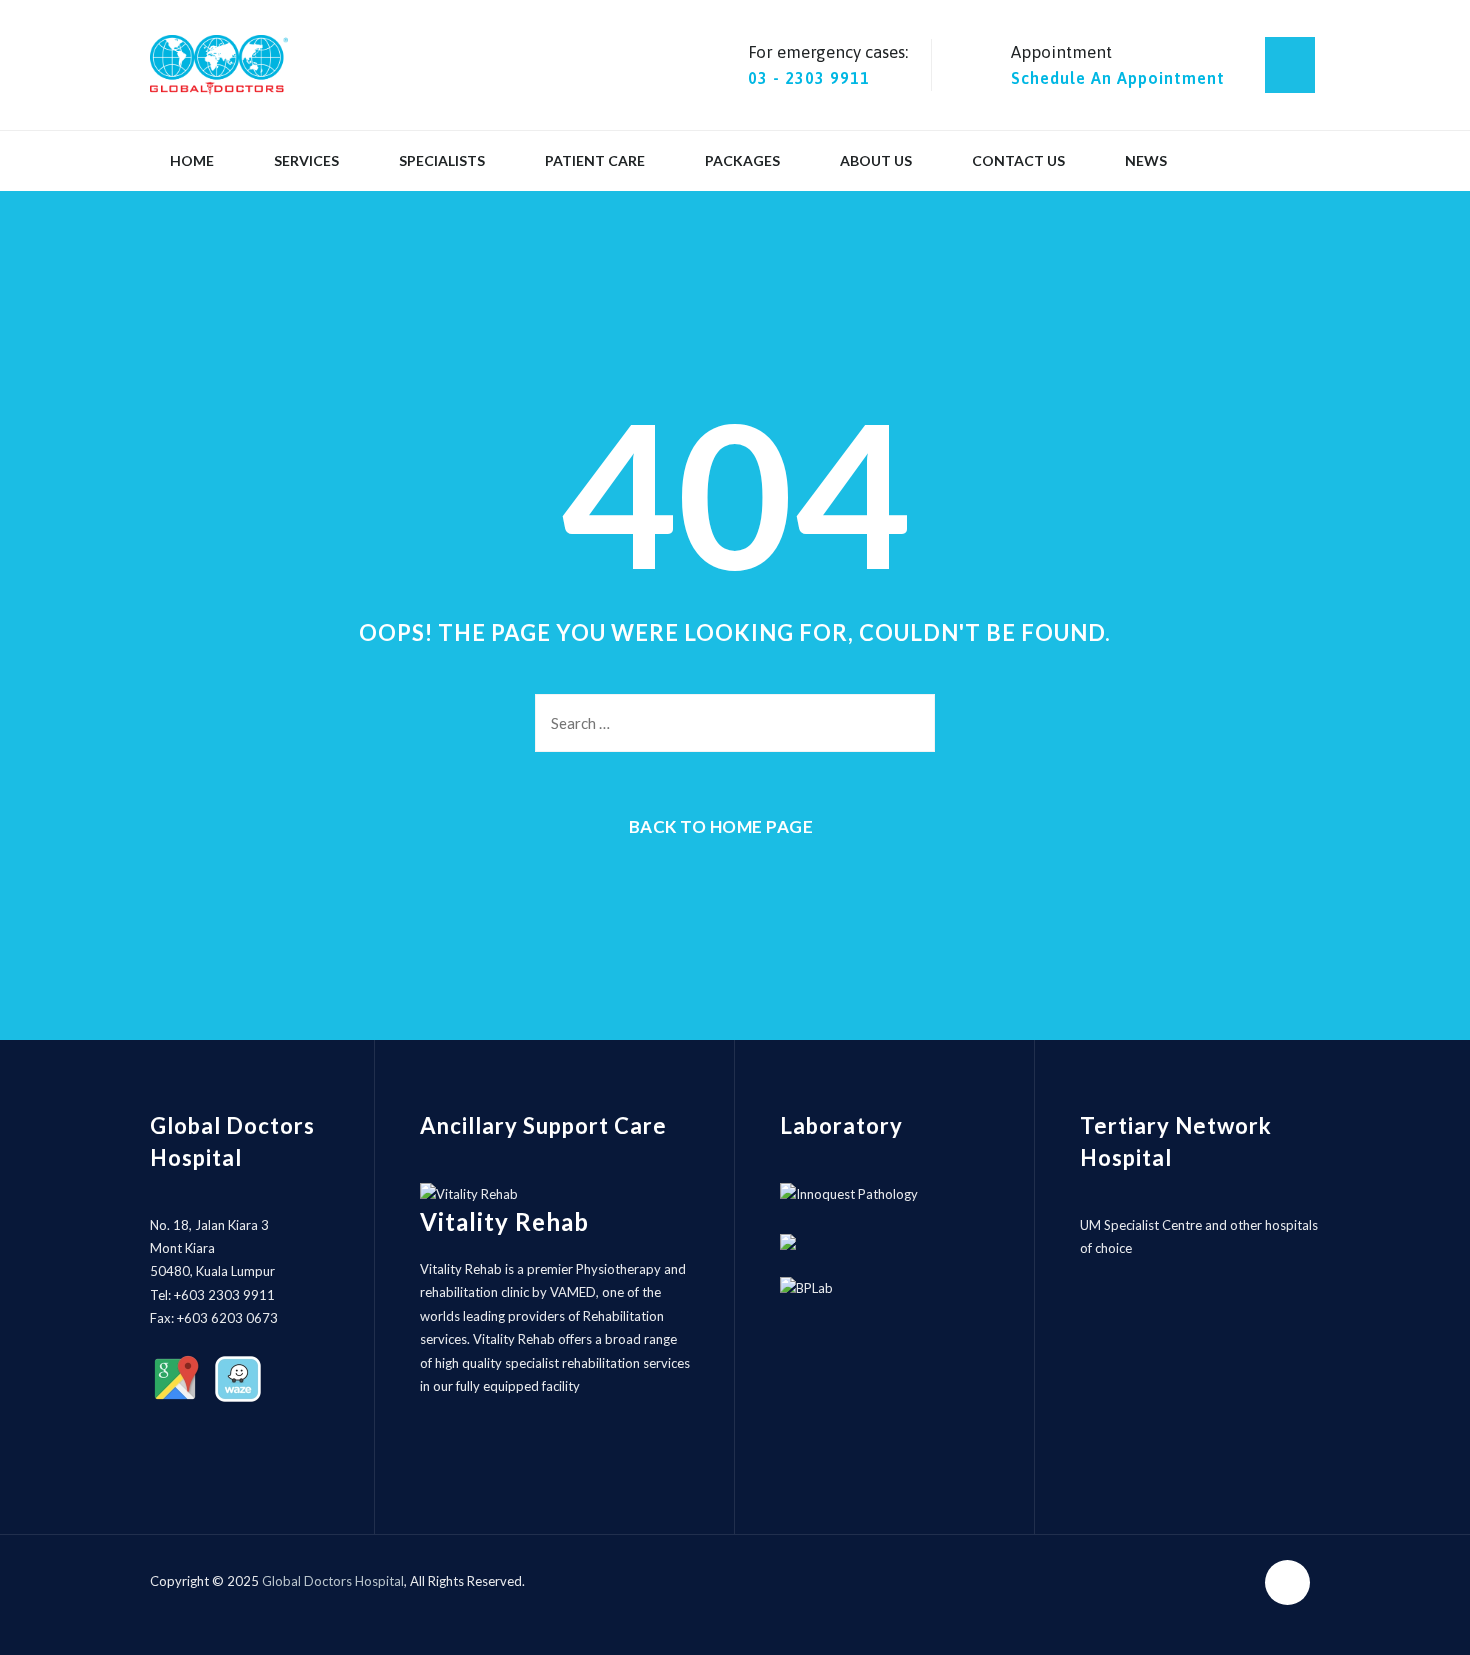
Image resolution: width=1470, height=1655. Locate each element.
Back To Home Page (721, 826)
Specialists (442, 160)
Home (192, 160)
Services (306, 160)
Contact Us (1018, 160)
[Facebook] (1290, 64)
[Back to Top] (1427, 1622)
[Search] (905, 723)
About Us (876, 160)
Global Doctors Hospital (333, 1581)
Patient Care (595, 160)
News (1146, 160)
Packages (742, 160)
